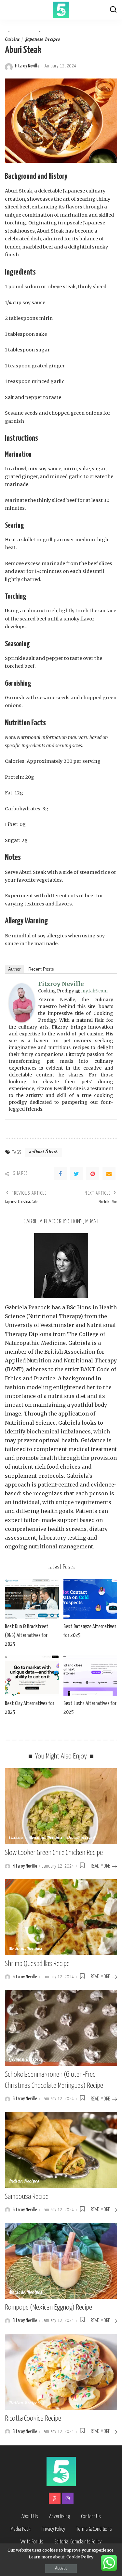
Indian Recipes (24, 2182)
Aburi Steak (45, 1152)
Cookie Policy (80, 2557)
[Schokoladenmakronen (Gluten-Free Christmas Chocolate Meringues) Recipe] (61, 2028)
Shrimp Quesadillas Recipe (37, 1964)
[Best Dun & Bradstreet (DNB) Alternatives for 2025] (32, 1599)
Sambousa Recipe (27, 2197)
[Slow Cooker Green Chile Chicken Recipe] (61, 1806)
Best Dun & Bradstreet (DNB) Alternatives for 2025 (27, 1636)
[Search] (113, 10)
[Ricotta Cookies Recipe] (61, 2372)
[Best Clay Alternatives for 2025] (32, 1675)
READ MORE (100, 1866)
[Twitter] (76, 1174)
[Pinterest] (93, 1174)
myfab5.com (94, 991)
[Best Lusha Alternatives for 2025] (90, 1675)
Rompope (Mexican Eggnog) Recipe (48, 2307)
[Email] (109, 1174)
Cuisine (12, 40)
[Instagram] (68, 2498)
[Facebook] (60, 1174)
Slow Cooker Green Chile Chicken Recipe (54, 1853)
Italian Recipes (24, 2403)
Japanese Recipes (42, 40)
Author (14, 969)
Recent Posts (41, 969)
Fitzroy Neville (27, 66)
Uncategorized (81, 1838)
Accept (61, 2568)
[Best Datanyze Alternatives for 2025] (90, 1599)
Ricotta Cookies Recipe (33, 2419)
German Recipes (25, 2060)
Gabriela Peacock (27, 1307)
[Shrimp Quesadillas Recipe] (61, 1917)
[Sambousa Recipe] (61, 2150)
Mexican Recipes (45, 1838)
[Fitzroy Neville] (22, 1003)
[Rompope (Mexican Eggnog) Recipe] (61, 2261)
